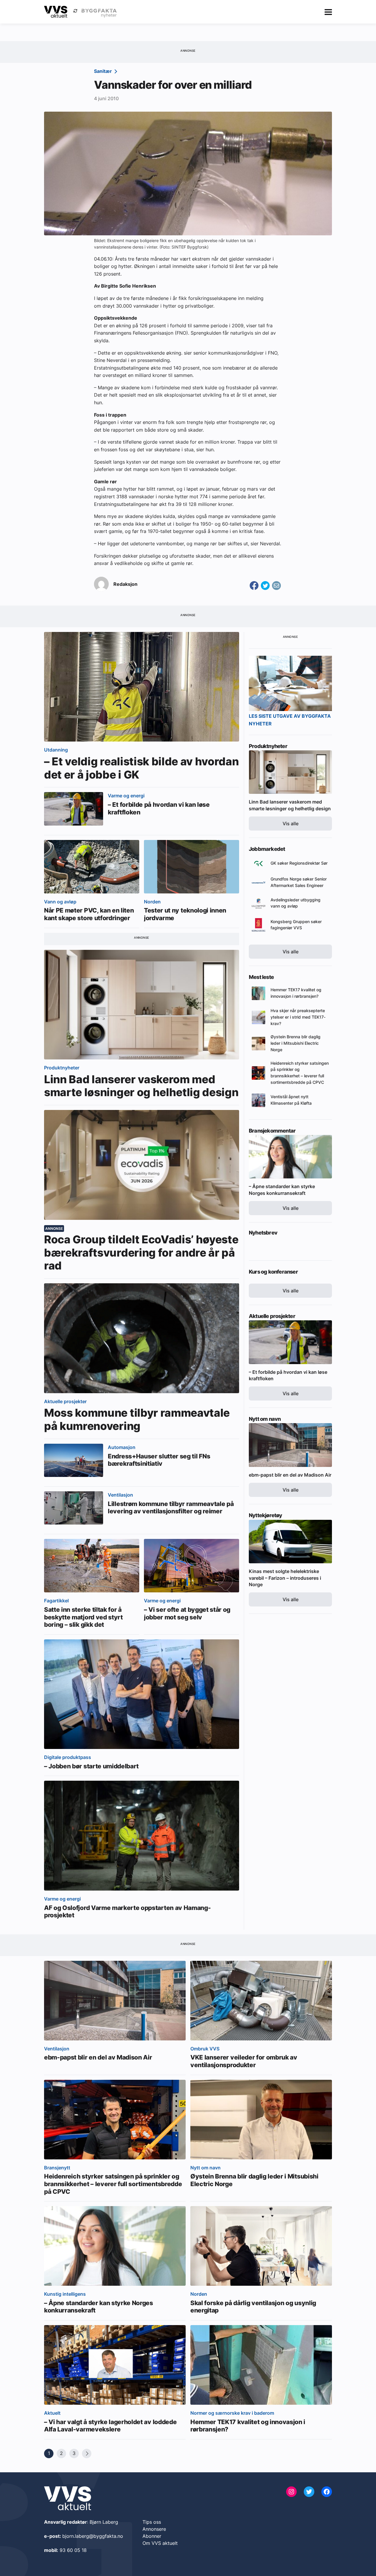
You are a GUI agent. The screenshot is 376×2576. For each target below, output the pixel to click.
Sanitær (104, 71)
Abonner (152, 2536)
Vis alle (291, 824)
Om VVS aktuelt (160, 2543)
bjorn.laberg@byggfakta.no (93, 2536)
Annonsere (154, 2529)
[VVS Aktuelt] (56, 12)
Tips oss (152, 2522)
